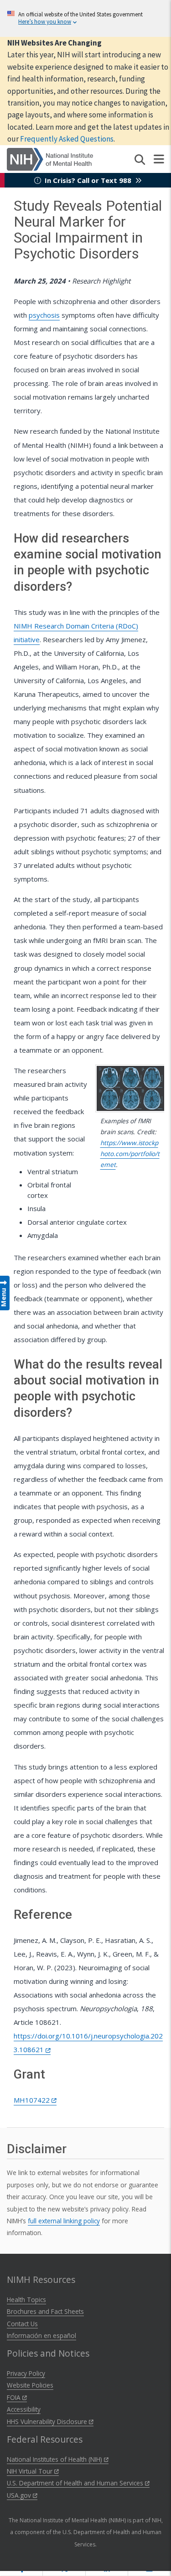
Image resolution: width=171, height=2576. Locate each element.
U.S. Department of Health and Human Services (76, 2483)
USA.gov (20, 2495)
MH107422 (33, 2100)
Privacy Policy (26, 2373)
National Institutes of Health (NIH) (55, 2459)
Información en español (41, 2335)
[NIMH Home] (50, 158)
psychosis (44, 315)
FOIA (15, 2397)
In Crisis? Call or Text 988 (88, 180)
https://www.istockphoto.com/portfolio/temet (130, 1154)
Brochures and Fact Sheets (45, 2311)
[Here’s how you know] (85, 18)
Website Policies (30, 2385)
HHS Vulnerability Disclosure (48, 2421)
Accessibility (24, 2409)
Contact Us (22, 2324)
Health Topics (26, 2300)
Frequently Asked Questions (67, 139)
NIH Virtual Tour (31, 2471)
